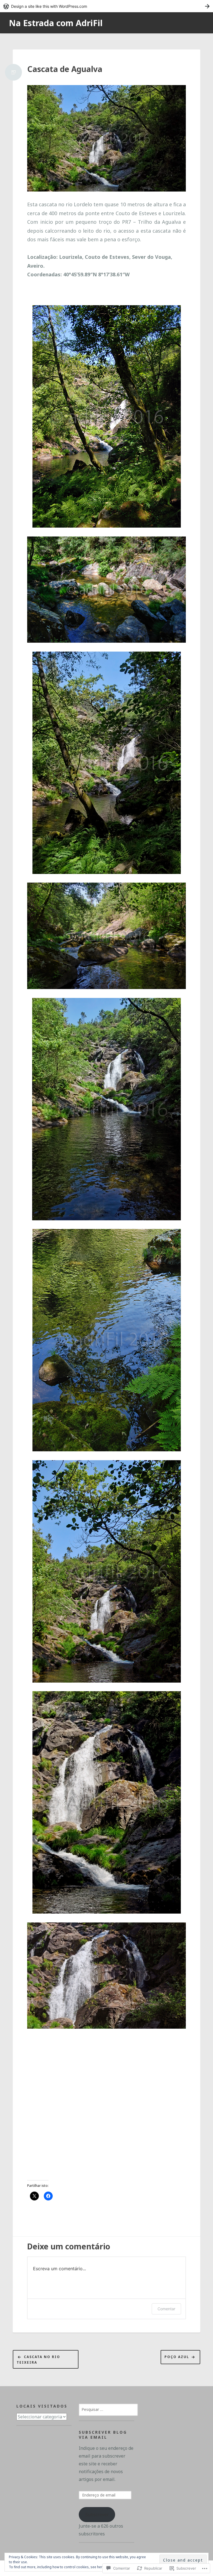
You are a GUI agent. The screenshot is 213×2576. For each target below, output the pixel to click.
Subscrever (97, 2515)
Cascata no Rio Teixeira (38, 2360)
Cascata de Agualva (65, 69)
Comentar (166, 2309)
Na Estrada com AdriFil (56, 23)
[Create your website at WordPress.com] (106, 6)
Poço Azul (177, 2357)
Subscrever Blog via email (103, 2435)
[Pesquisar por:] (108, 2409)
